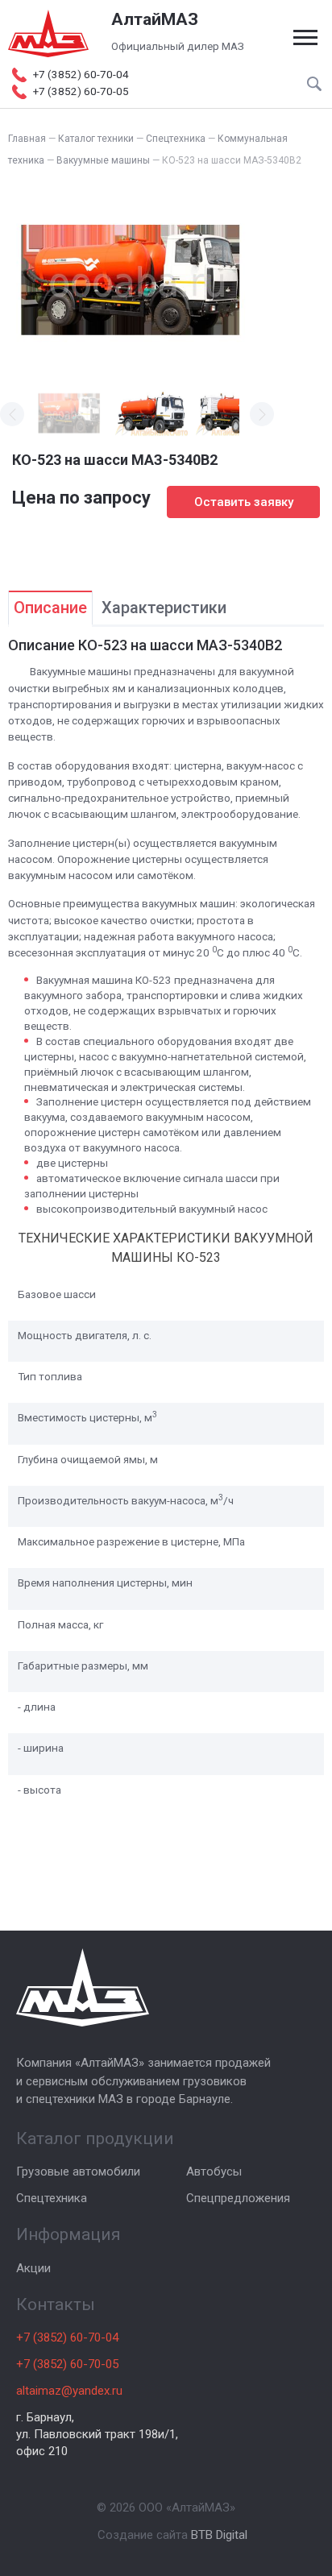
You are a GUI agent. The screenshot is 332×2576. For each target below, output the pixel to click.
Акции (33, 2268)
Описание (50, 608)
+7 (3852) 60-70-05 (67, 2364)
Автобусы (214, 2172)
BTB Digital (219, 2535)
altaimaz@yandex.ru (69, 2391)
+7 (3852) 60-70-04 (67, 2337)
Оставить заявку (244, 502)
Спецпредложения (238, 2198)
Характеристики (164, 608)
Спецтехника (52, 2198)
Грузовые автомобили (78, 2172)
